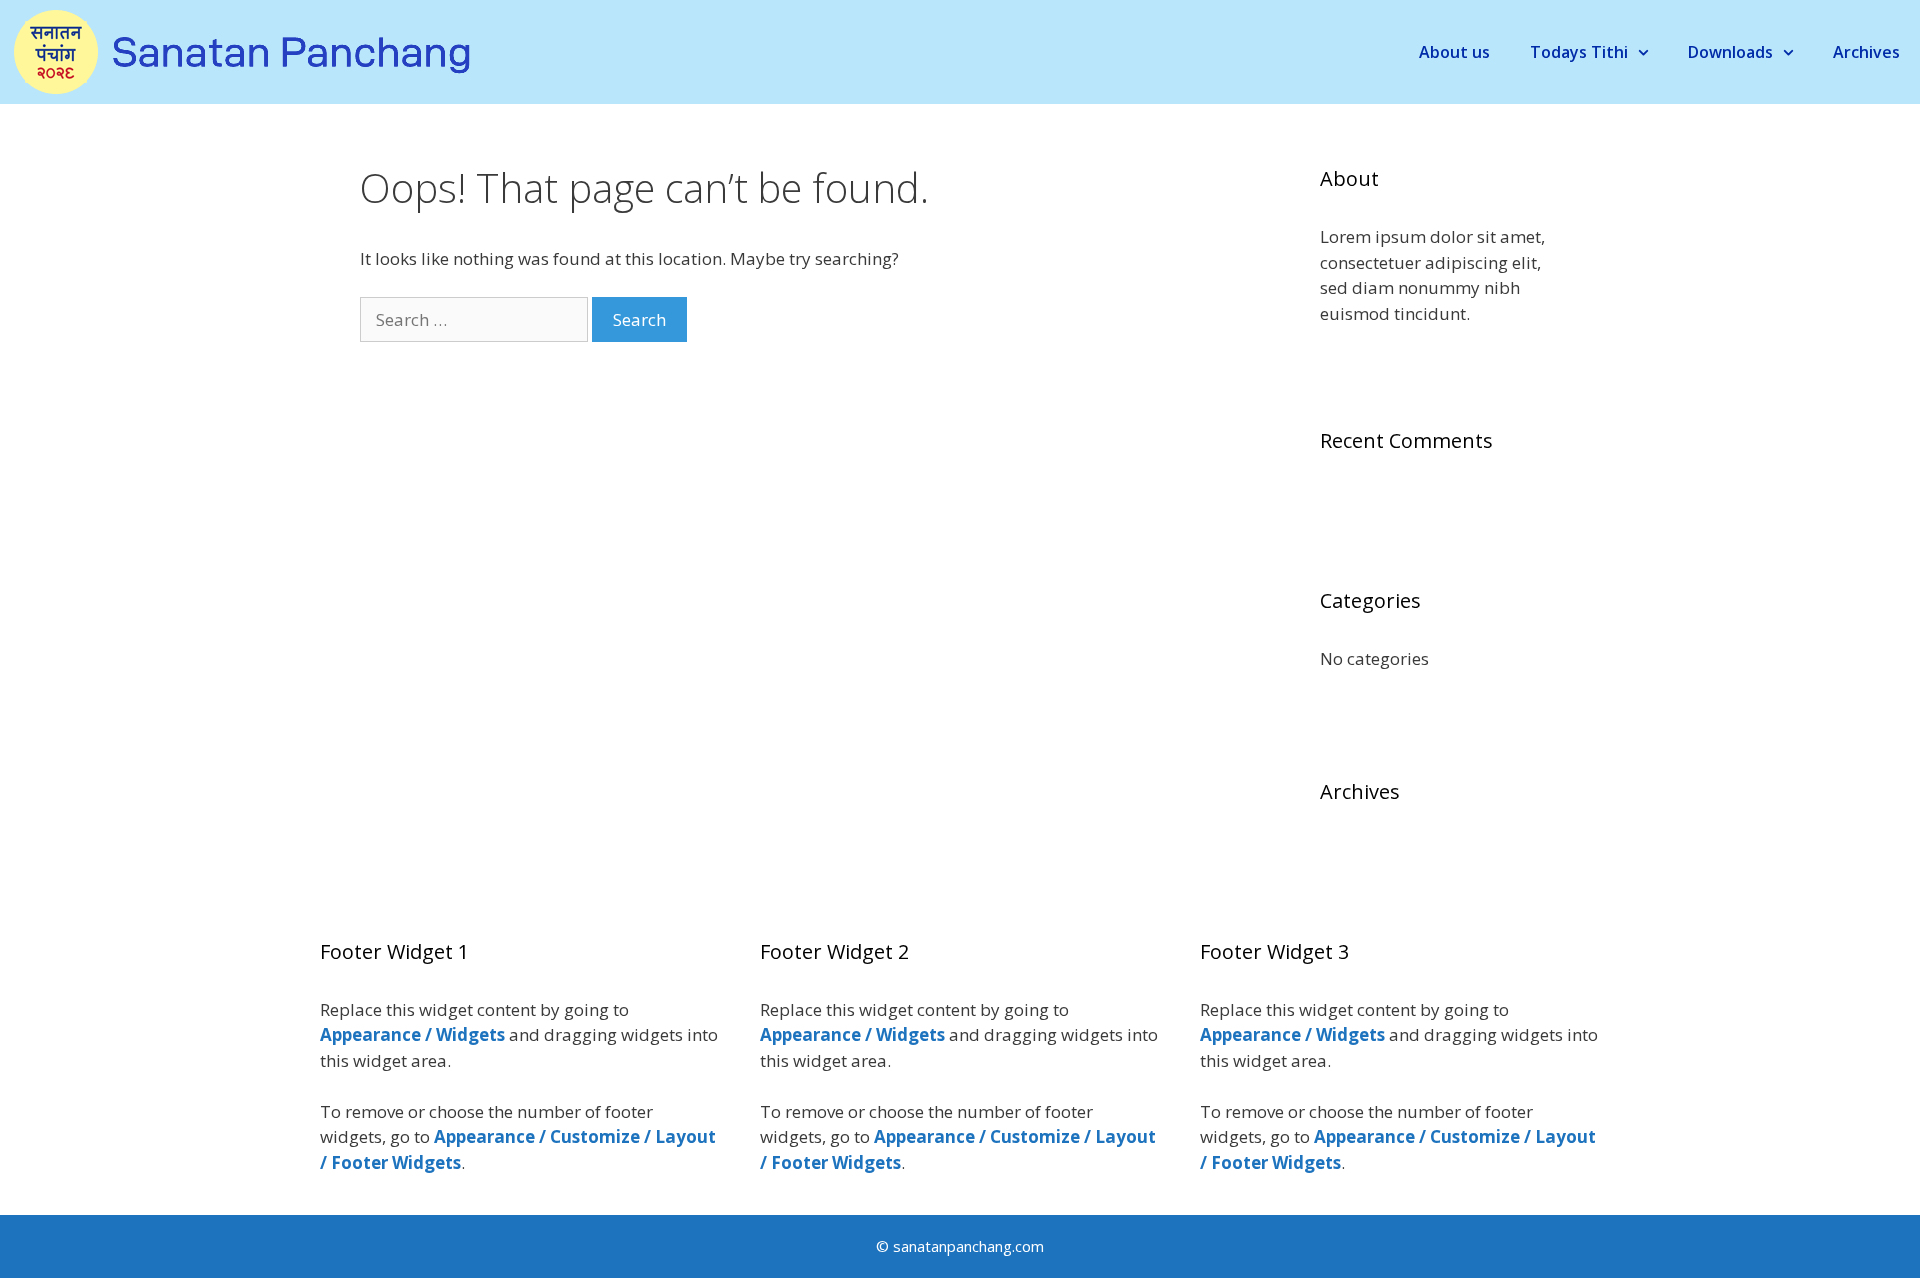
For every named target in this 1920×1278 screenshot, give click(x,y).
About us (1454, 52)
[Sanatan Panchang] (237, 50)
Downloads (1730, 52)
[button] (1648, 52)
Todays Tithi (1579, 52)
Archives (1866, 52)
